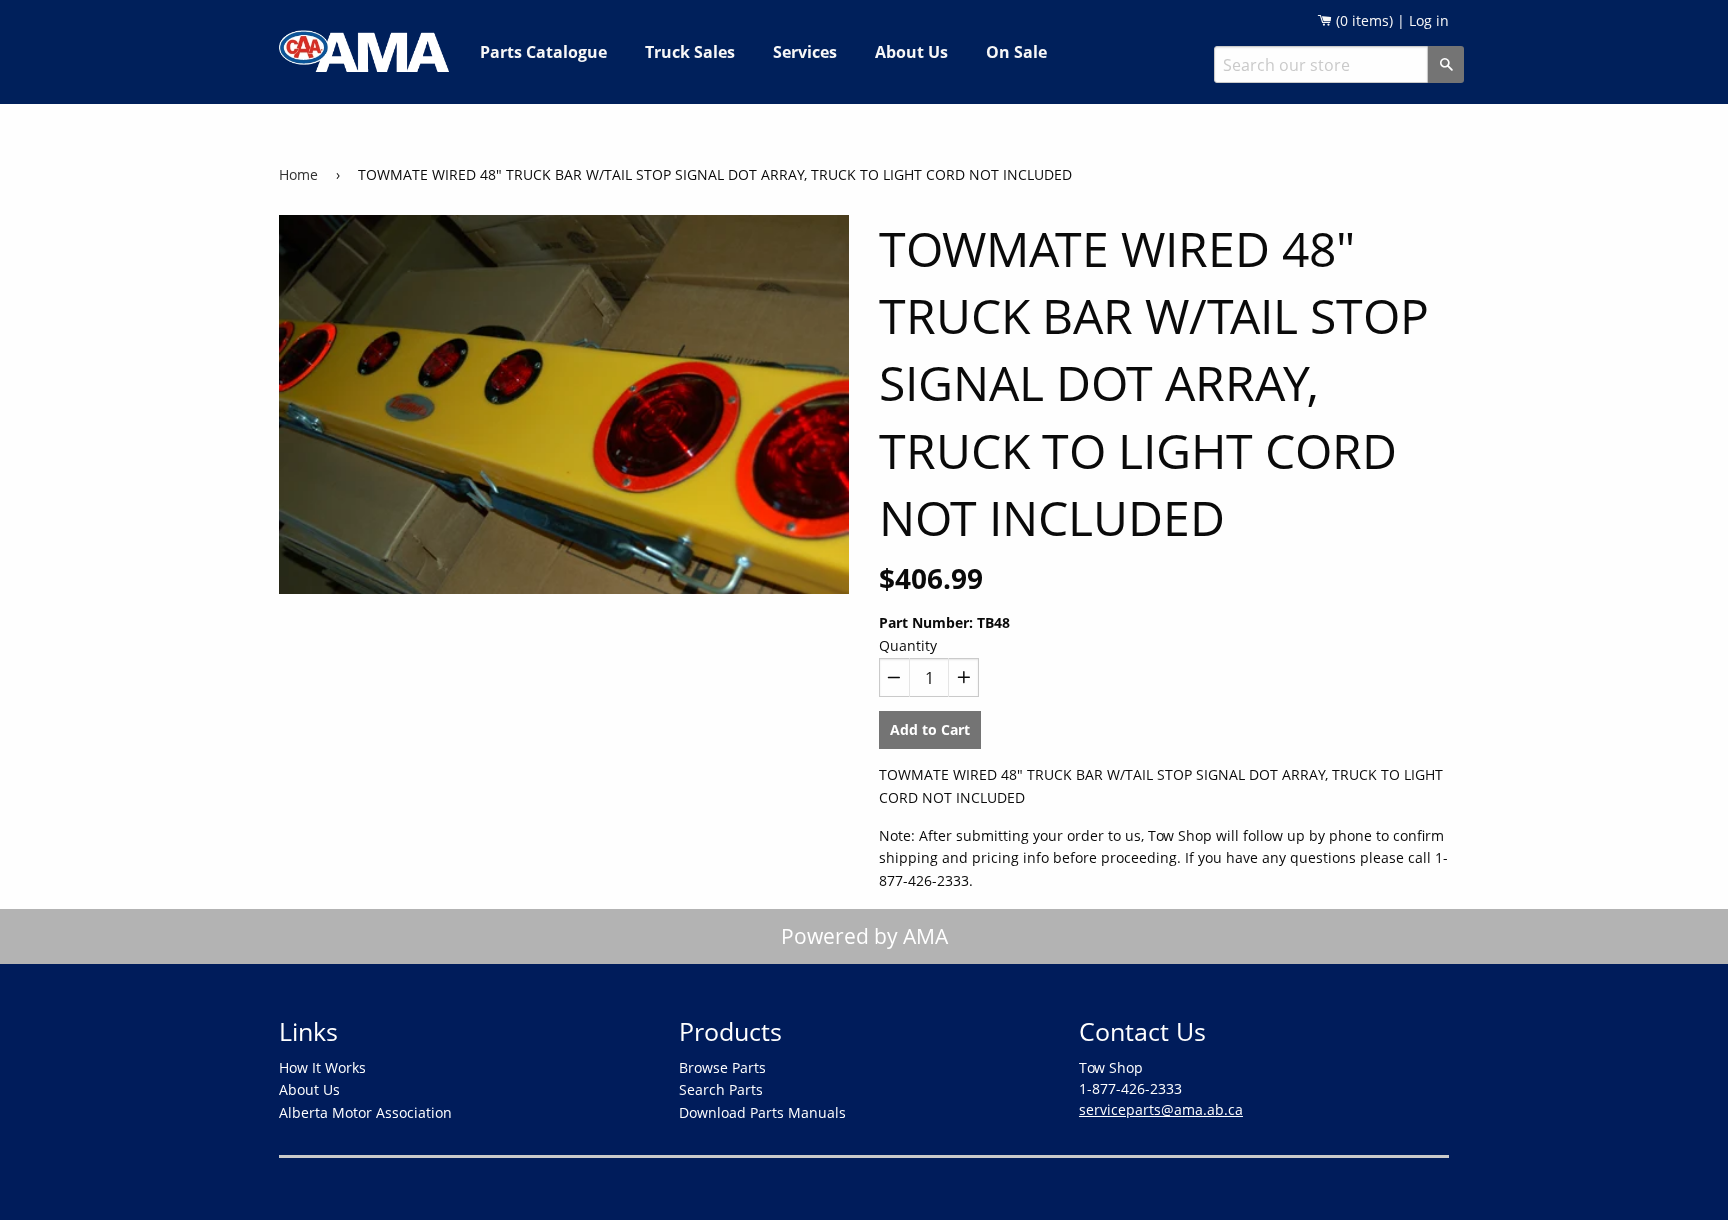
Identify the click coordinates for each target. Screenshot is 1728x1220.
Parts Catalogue (543, 52)
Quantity (908, 645)
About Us (911, 52)
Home (298, 174)
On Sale (1016, 52)
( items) (1362, 20)
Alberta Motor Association (365, 1112)
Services (805, 52)
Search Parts (721, 1089)
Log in (1429, 20)
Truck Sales (690, 52)
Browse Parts (722, 1067)
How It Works (322, 1067)
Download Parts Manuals (762, 1112)
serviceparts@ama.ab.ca (1161, 1109)
